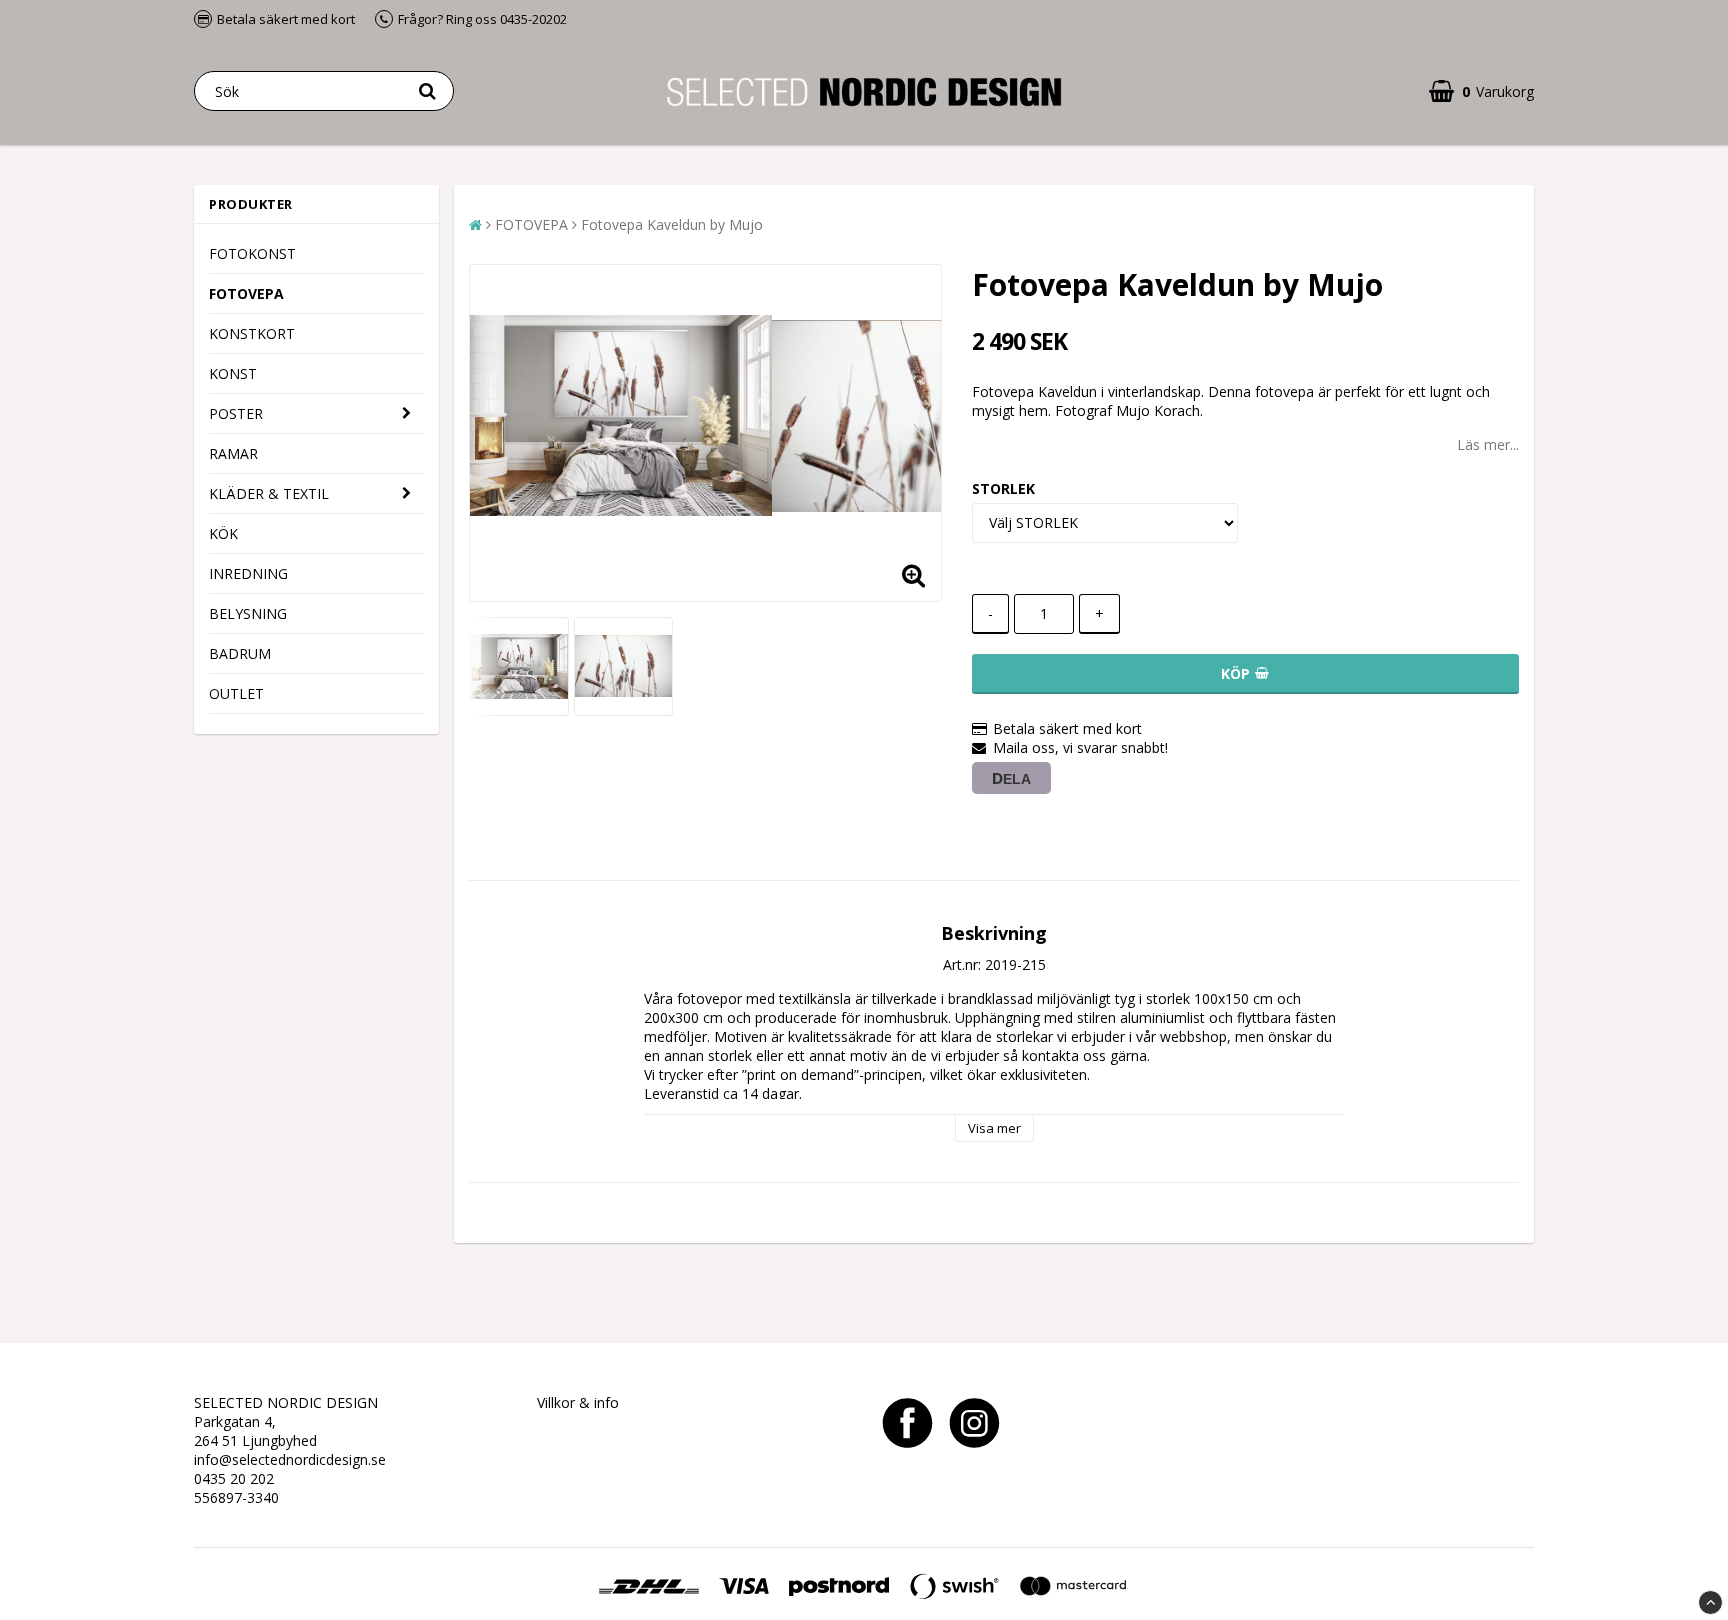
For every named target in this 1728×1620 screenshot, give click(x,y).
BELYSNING (248, 613)
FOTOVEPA (246, 293)
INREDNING (248, 573)
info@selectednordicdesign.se (290, 1459)
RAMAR (233, 453)
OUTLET (236, 693)
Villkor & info (578, 1402)
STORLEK (1003, 488)
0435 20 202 (234, 1478)
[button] (1481, 91)
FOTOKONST (252, 253)
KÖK (223, 533)
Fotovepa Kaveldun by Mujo (672, 224)
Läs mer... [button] (1488, 444)
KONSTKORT (252, 333)
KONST (233, 373)
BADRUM (240, 653)
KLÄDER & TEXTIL (269, 493)
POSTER (236, 413)
